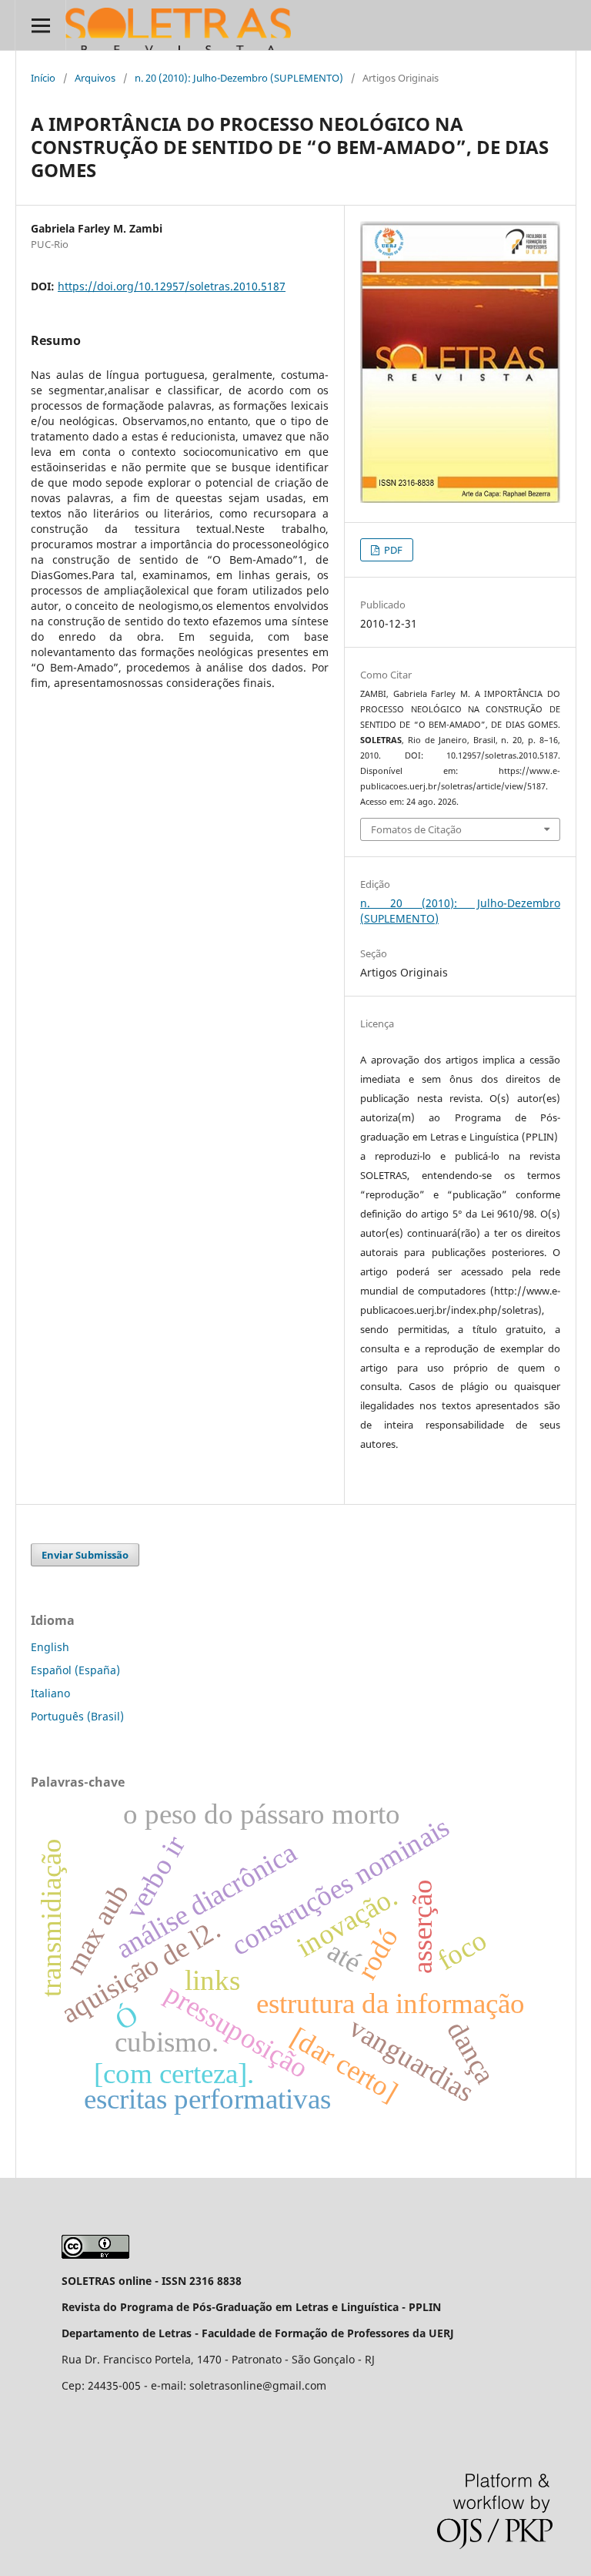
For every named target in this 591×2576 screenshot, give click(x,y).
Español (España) (75, 1670)
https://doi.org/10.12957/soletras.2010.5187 (172, 286)
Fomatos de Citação (416, 829)
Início (43, 78)
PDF (392, 550)
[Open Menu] (40, 25)
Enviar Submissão (85, 1555)
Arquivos (95, 78)
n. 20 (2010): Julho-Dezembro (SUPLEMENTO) (239, 78)
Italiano (50, 1693)
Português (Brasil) (77, 1716)
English (50, 1647)
